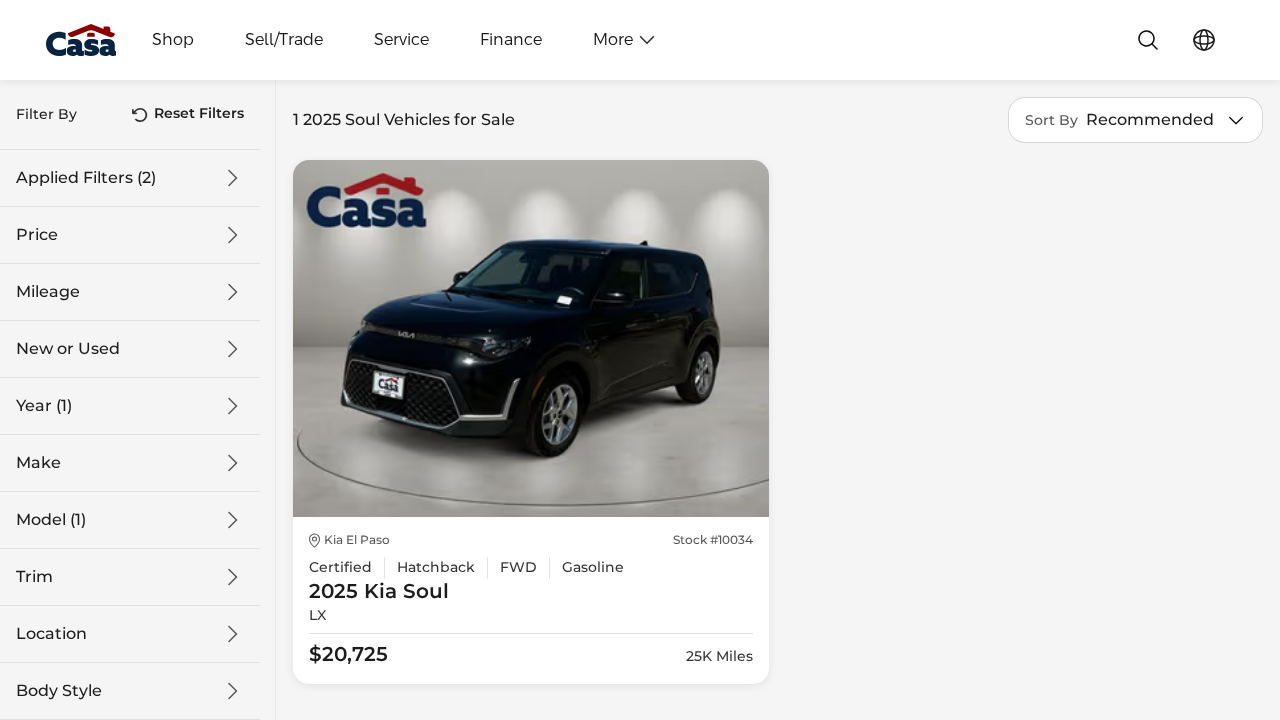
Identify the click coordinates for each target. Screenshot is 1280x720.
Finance (511, 40)
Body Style (59, 691)
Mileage (48, 292)
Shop (173, 40)
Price (37, 235)
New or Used (68, 349)
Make (38, 463)
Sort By (1051, 120)
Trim (34, 577)
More (613, 40)
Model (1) (51, 520)
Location (51, 634)
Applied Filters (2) (86, 178)
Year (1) (44, 406)
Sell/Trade (284, 40)
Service (401, 40)
